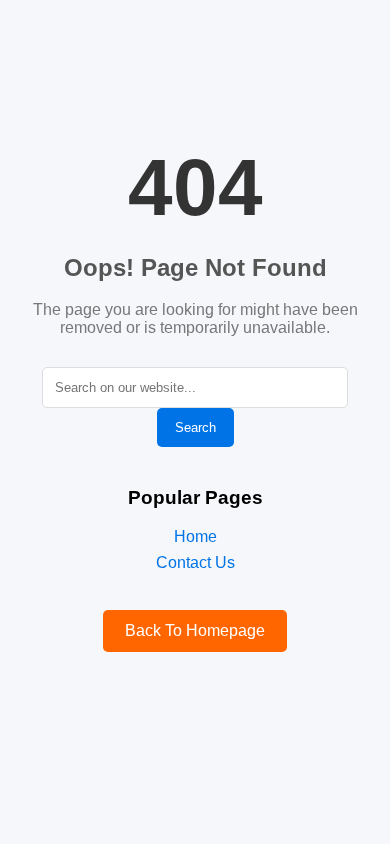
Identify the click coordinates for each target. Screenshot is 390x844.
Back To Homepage (195, 630)
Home (195, 536)
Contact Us (195, 562)
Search (195, 427)
